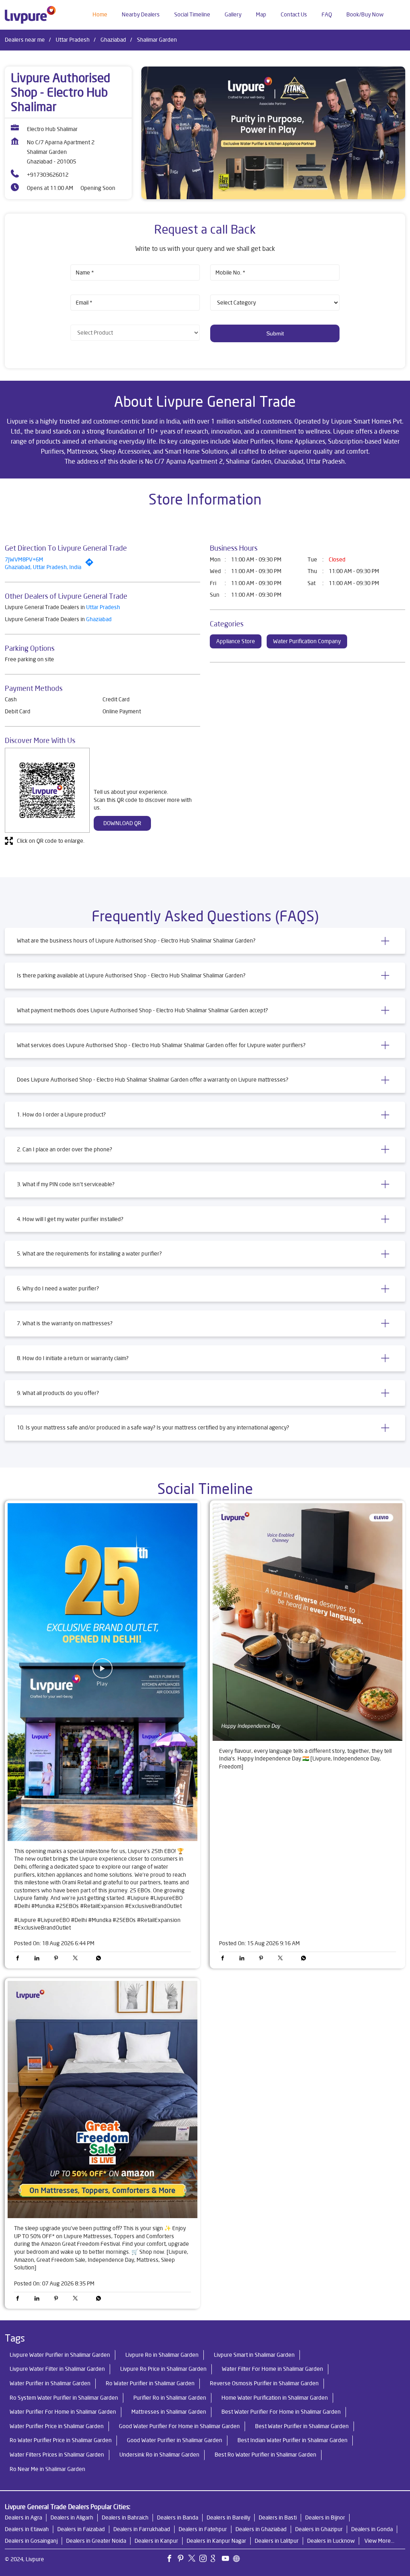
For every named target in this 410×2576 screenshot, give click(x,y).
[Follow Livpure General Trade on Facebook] (171, 2560)
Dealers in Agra (23, 2517)
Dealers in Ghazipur (319, 2529)
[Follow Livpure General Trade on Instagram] (205, 2560)
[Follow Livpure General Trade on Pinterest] (183, 2560)
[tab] (205, 941)
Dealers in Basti (278, 2517)
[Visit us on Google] (216, 2560)
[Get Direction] (91, 564)
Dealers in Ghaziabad (261, 2529)
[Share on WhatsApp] (96, 1959)
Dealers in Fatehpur (203, 2529)
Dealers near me (25, 40)
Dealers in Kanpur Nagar (216, 2541)
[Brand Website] (239, 2560)
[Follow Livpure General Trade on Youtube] (227, 2560)
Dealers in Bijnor (325, 2517)
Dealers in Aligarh (72, 2517)
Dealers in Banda (178, 2517)
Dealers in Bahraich (125, 2517)
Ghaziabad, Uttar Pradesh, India (43, 567)
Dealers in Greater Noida (96, 2541)
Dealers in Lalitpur (277, 2541)
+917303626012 (48, 175)
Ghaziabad (113, 40)
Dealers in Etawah (27, 2529)
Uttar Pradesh (73, 40)
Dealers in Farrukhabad (142, 2529)
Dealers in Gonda (372, 2529)
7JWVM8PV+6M (24, 559)
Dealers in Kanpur (156, 2541)
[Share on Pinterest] (58, 1959)
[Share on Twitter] (77, 1959)
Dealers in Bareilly (228, 2517)
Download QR (122, 823)
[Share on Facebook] (20, 1959)
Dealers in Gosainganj (31, 2541)
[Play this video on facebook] (102, 1672)
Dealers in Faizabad (81, 2529)
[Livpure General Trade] (30, 15)
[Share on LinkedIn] (39, 1959)
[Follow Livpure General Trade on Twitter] (194, 2560)
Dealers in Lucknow (331, 2541)
